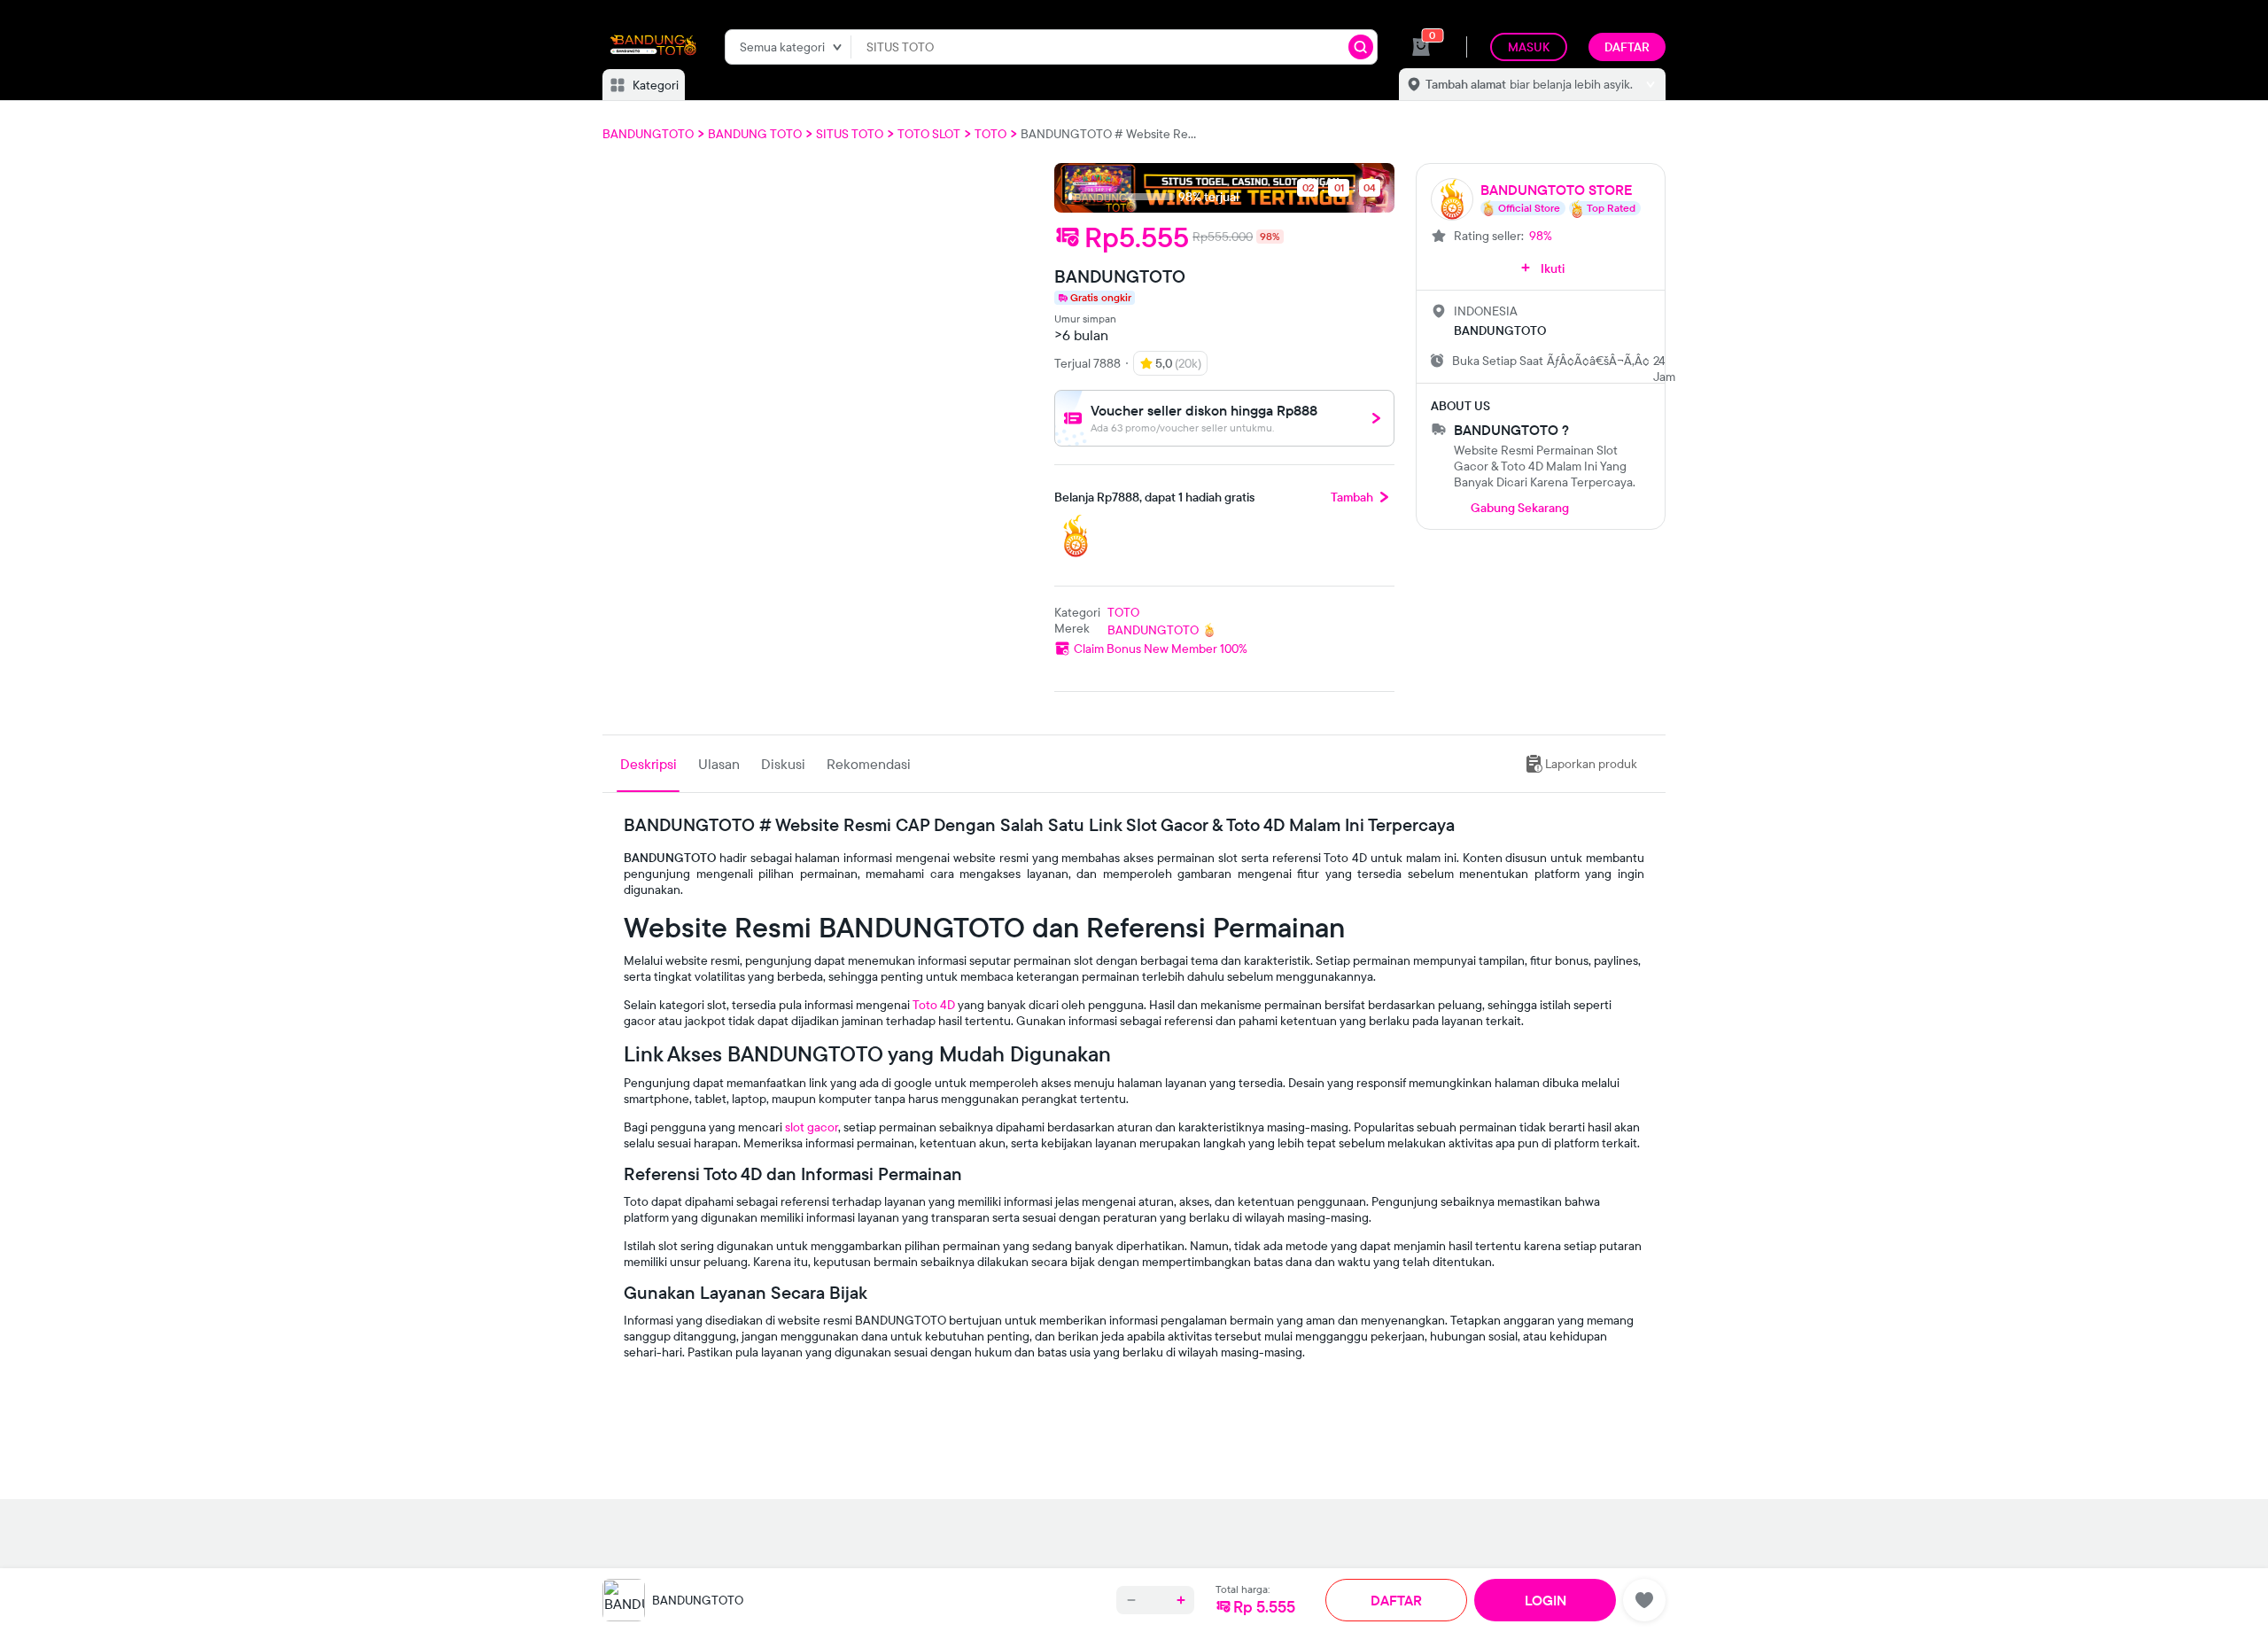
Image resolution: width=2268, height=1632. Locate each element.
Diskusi (783, 764)
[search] (1361, 47)
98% (1541, 236)
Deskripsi (649, 764)
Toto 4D (934, 1005)
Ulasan (719, 764)
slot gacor (812, 1127)
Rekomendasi (869, 764)
